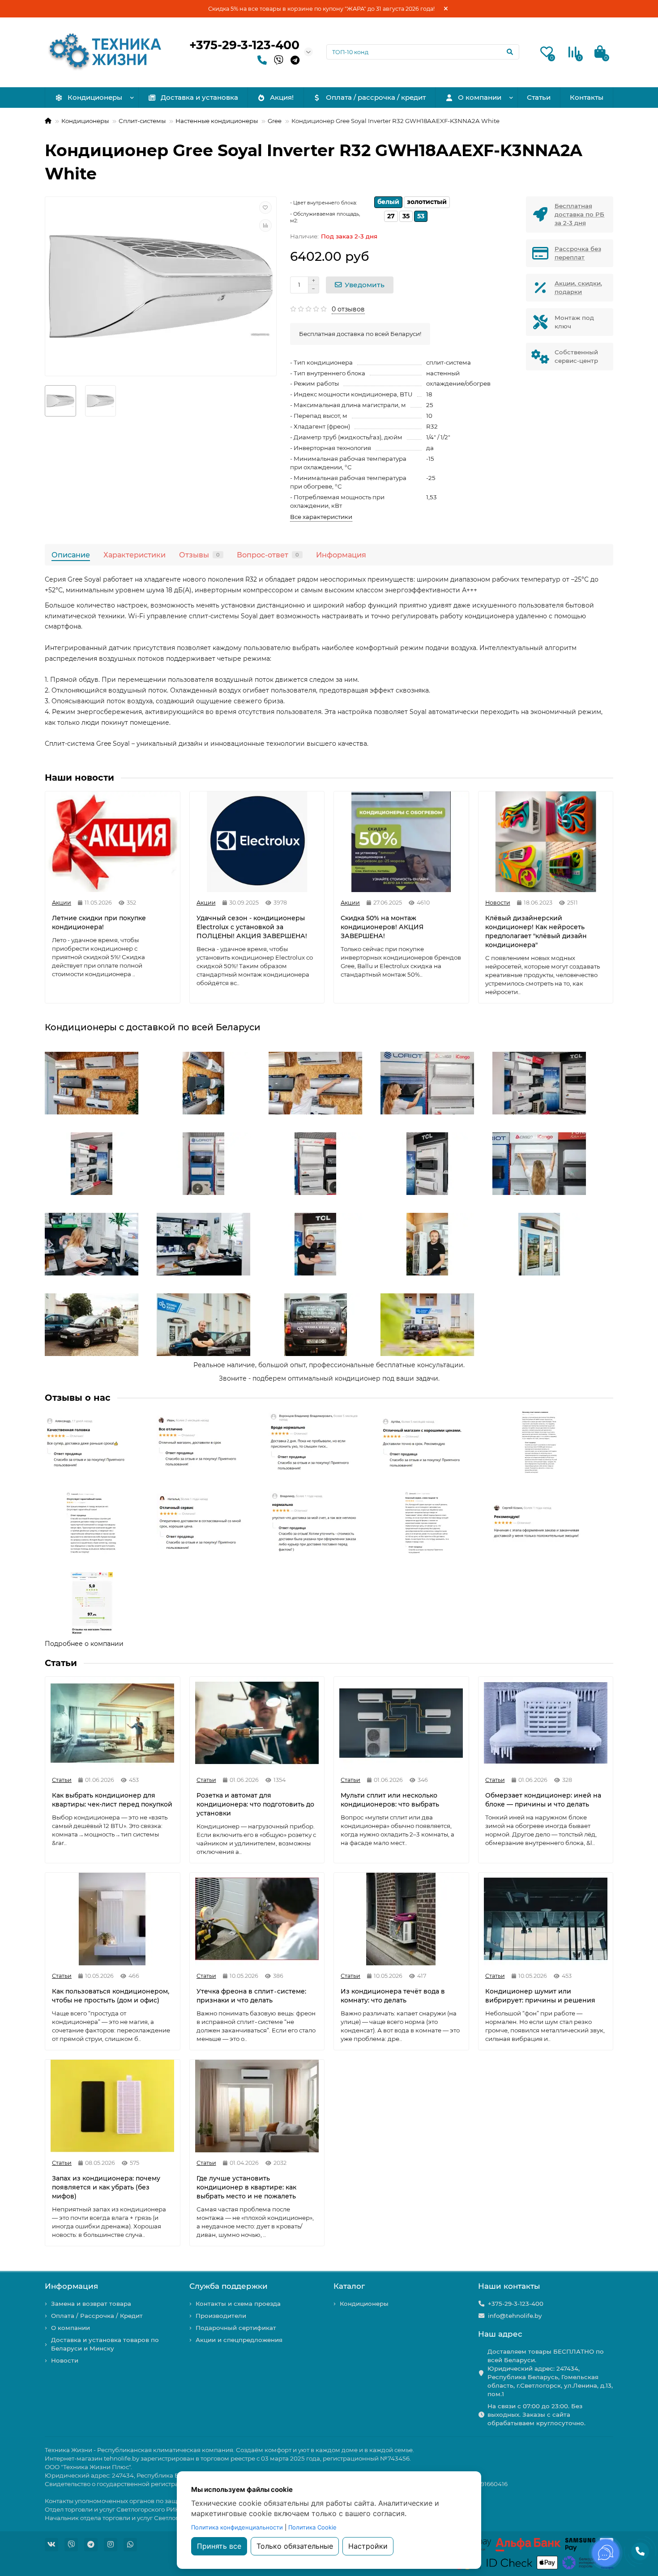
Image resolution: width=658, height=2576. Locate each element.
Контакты (587, 97)
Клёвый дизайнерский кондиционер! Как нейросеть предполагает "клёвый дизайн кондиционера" (536, 931)
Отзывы (199, 555)
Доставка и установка (199, 97)
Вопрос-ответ (268, 555)
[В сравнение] (265, 225)
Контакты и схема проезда (238, 2304)
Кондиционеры (95, 97)
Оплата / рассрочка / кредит (376, 97)
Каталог (349, 2286)
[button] (83, 1083)
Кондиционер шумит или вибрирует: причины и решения (540, 1996)
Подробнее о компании (84, 1644)
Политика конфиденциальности (237, 2527)
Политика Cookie (312, 2527)
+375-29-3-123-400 (244, 45)
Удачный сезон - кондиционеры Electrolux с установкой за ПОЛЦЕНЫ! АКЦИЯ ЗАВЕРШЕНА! (252, 927)
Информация (341, 555)
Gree (275, 121)
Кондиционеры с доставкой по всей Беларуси (153, 1027)
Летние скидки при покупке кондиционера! (99, 922)
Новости (65, 2360)
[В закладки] (265, 208)
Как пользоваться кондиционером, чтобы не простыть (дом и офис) (111, 1996)
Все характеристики (321, 517)
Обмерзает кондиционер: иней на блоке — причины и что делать (543, 1800)
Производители (221, 2316)
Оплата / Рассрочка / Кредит (97, 2316)
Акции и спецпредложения (239, 2340)
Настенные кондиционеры (217, 121)
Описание (71, 555)
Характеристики (135, 555)
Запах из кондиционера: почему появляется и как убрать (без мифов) (106, 2187)
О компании (480, 97)
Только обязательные (295, 2546)
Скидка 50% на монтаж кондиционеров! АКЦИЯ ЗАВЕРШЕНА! (382, 927)
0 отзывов (348, 309)
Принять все (219, 2546)
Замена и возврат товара (91, 2304)
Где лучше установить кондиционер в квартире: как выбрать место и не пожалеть (246, 2187)
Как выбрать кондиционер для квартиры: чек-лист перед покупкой (112, 1800)
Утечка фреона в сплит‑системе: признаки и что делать (251, 1996)
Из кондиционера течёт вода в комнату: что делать (393, 1996)
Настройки (368, 2546)
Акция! (282, 97)
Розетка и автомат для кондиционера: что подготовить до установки (255, 1804)
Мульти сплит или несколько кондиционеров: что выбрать (390, 1800)
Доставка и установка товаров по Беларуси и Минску (105, 2344)
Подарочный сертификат (236, 2328)
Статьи (539, 97)
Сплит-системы (142, 121)
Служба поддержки (229, 2286)
